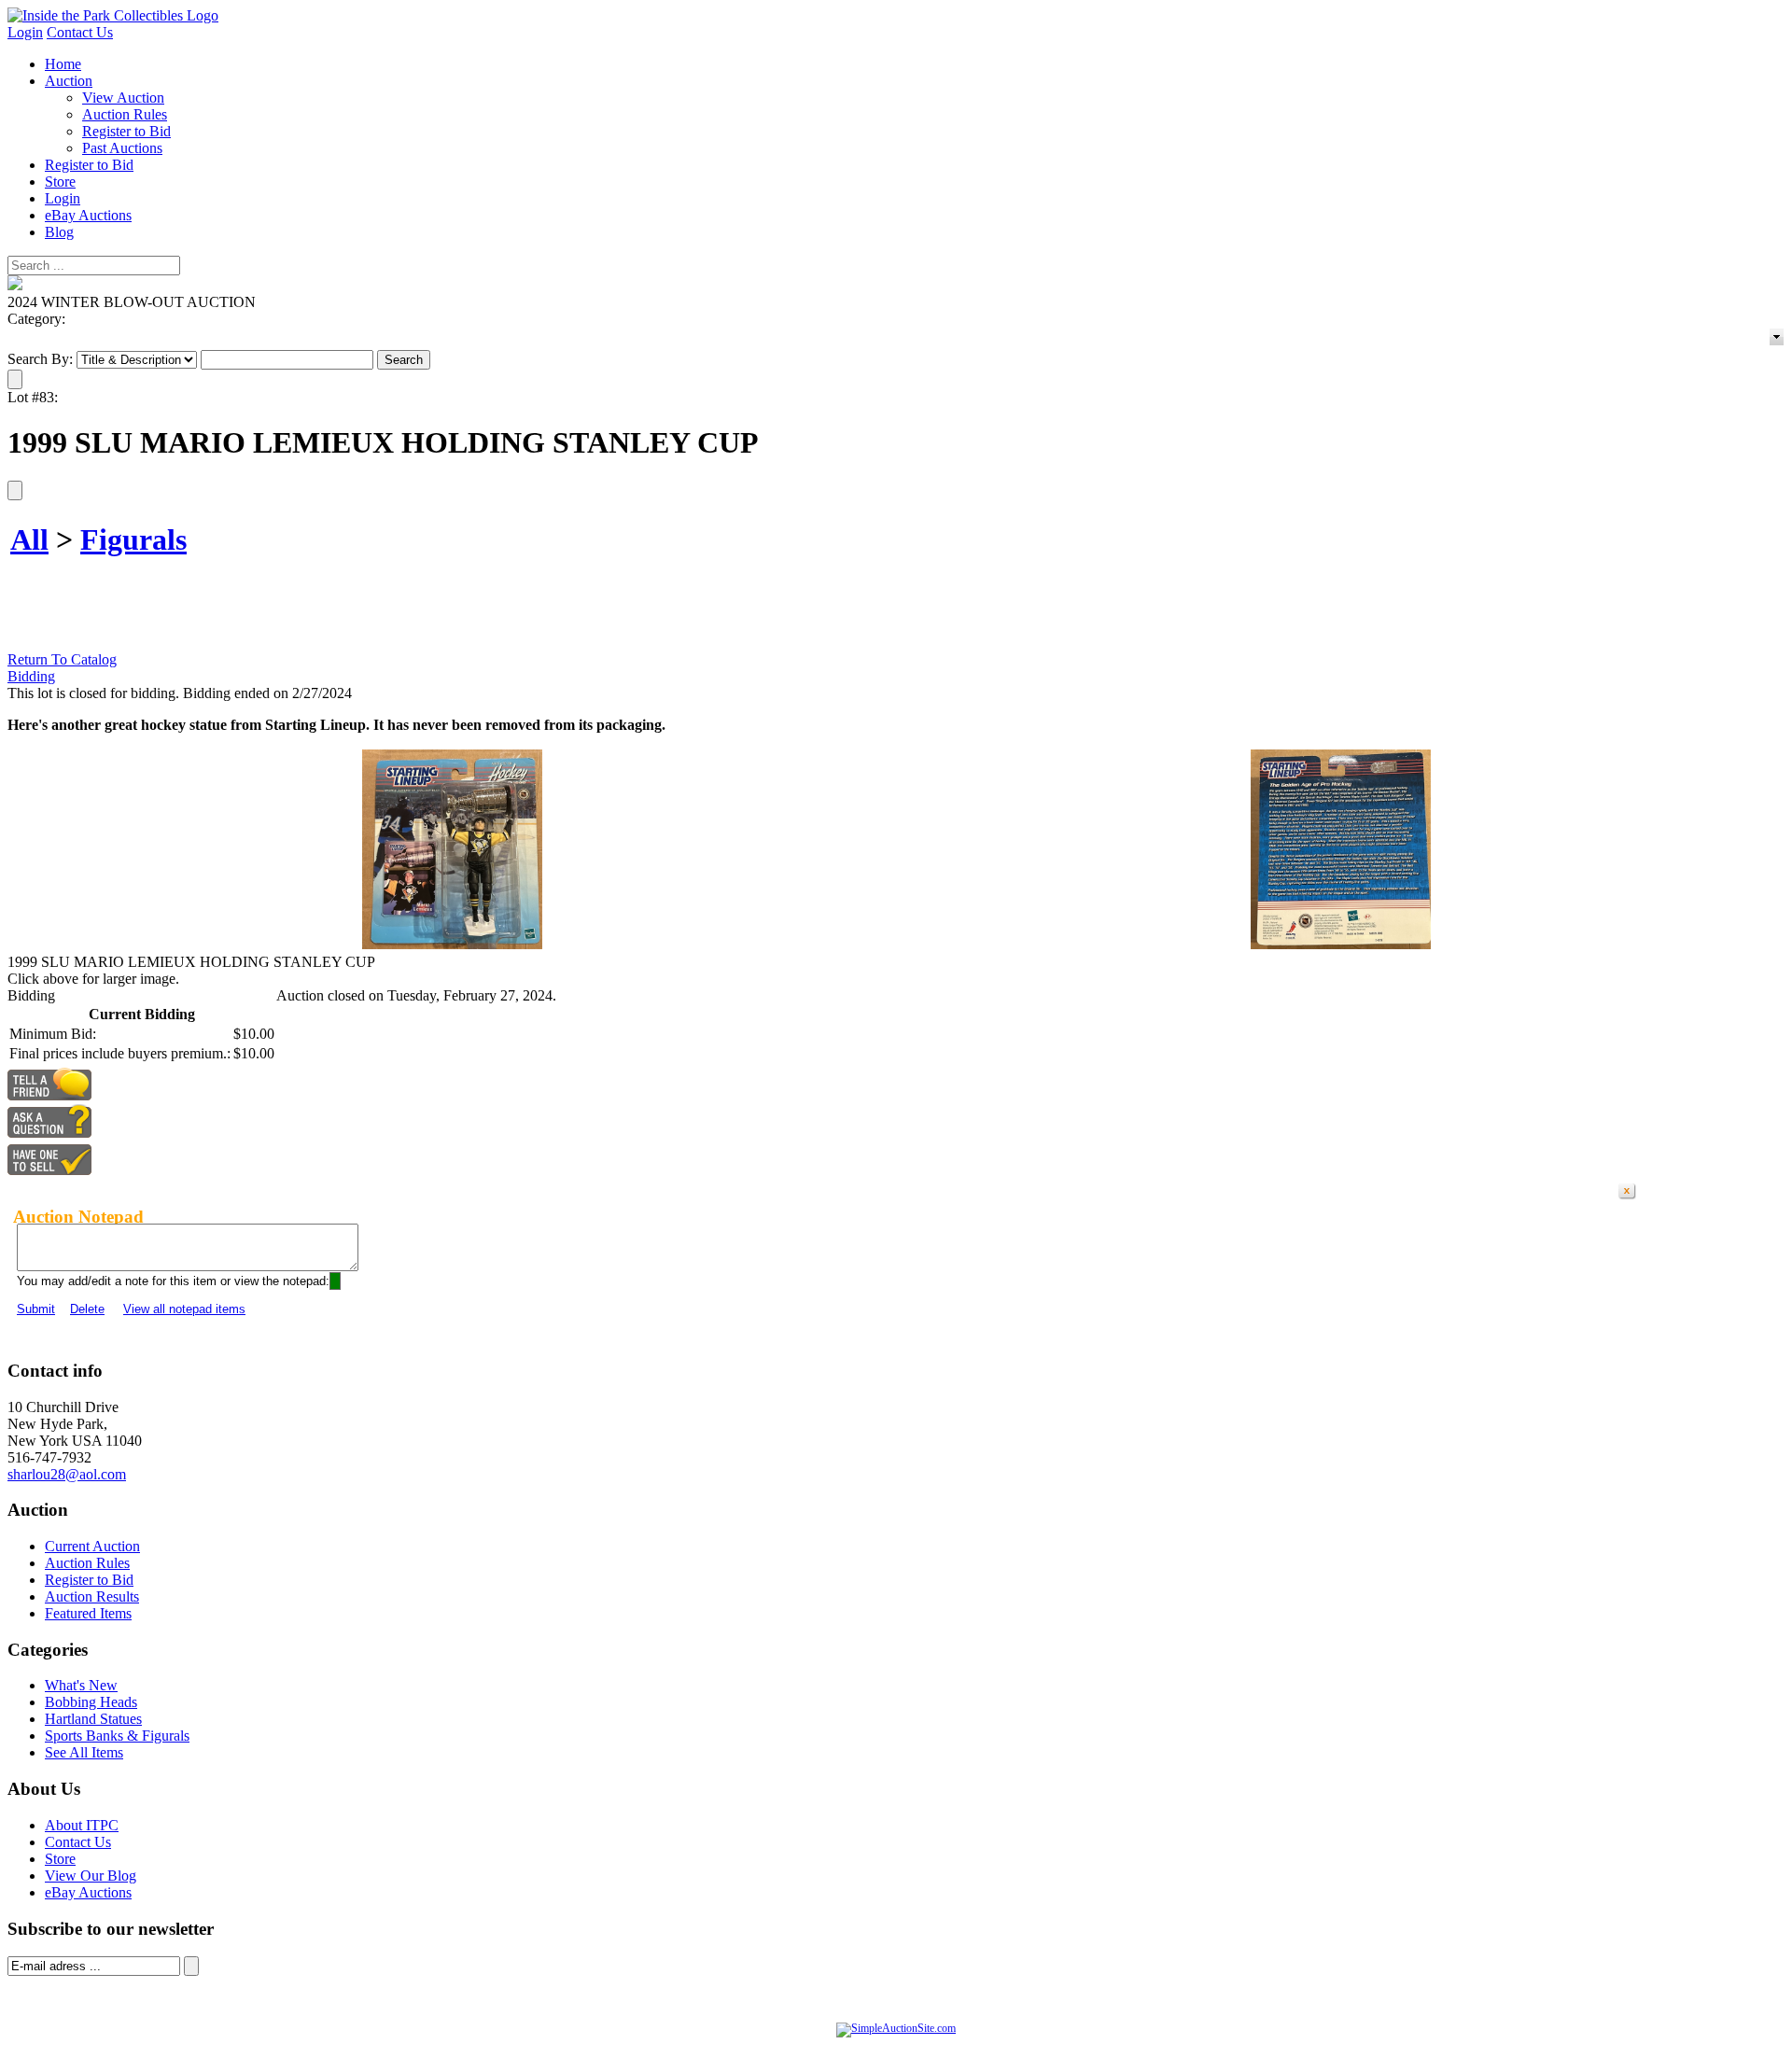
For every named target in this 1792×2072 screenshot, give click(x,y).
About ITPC (82, 1825)
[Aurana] (113, 15)
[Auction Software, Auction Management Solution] (896, 2028)
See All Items (84, 1752)
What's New (81, 1685)
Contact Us (80, 32)
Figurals (133, 539)
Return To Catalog (62, 659)
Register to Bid (126, 131)
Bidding (31, 676)
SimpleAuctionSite (933, 2048)
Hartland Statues (93, 1719)
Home (63, 64)
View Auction (123, 98)
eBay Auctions (88, 215)
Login (25, 32)
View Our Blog (91, 1876)
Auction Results (92, 1596)
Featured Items (88, 1613)
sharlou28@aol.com (67, 1474)
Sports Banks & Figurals (117, 1736)
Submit (36, 1309)
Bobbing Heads (91, 1702)
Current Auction (92, 1546)
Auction (69, 81)
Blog (59, 232)
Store (60, 182)
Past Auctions (122, 148)
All (29, 539)
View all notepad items (184, 1309)
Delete (87, 1309)
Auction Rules (125, 114)
